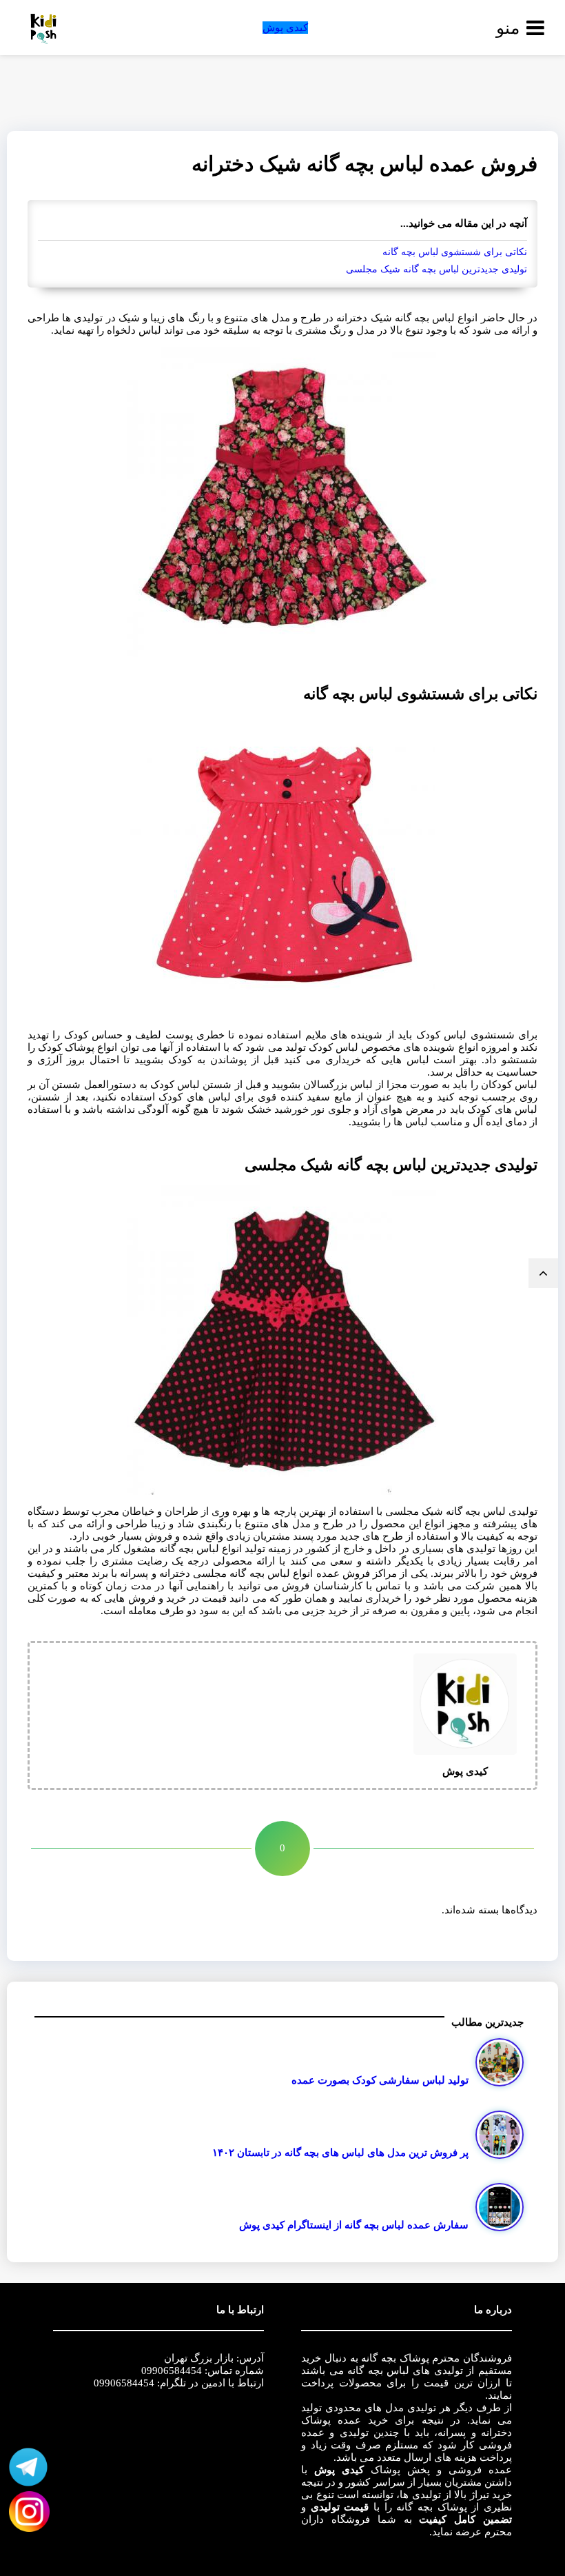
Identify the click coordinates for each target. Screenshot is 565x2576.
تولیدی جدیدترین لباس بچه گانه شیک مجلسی (436, 269)
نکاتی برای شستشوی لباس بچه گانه (455, 252)
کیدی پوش (285, 28)
